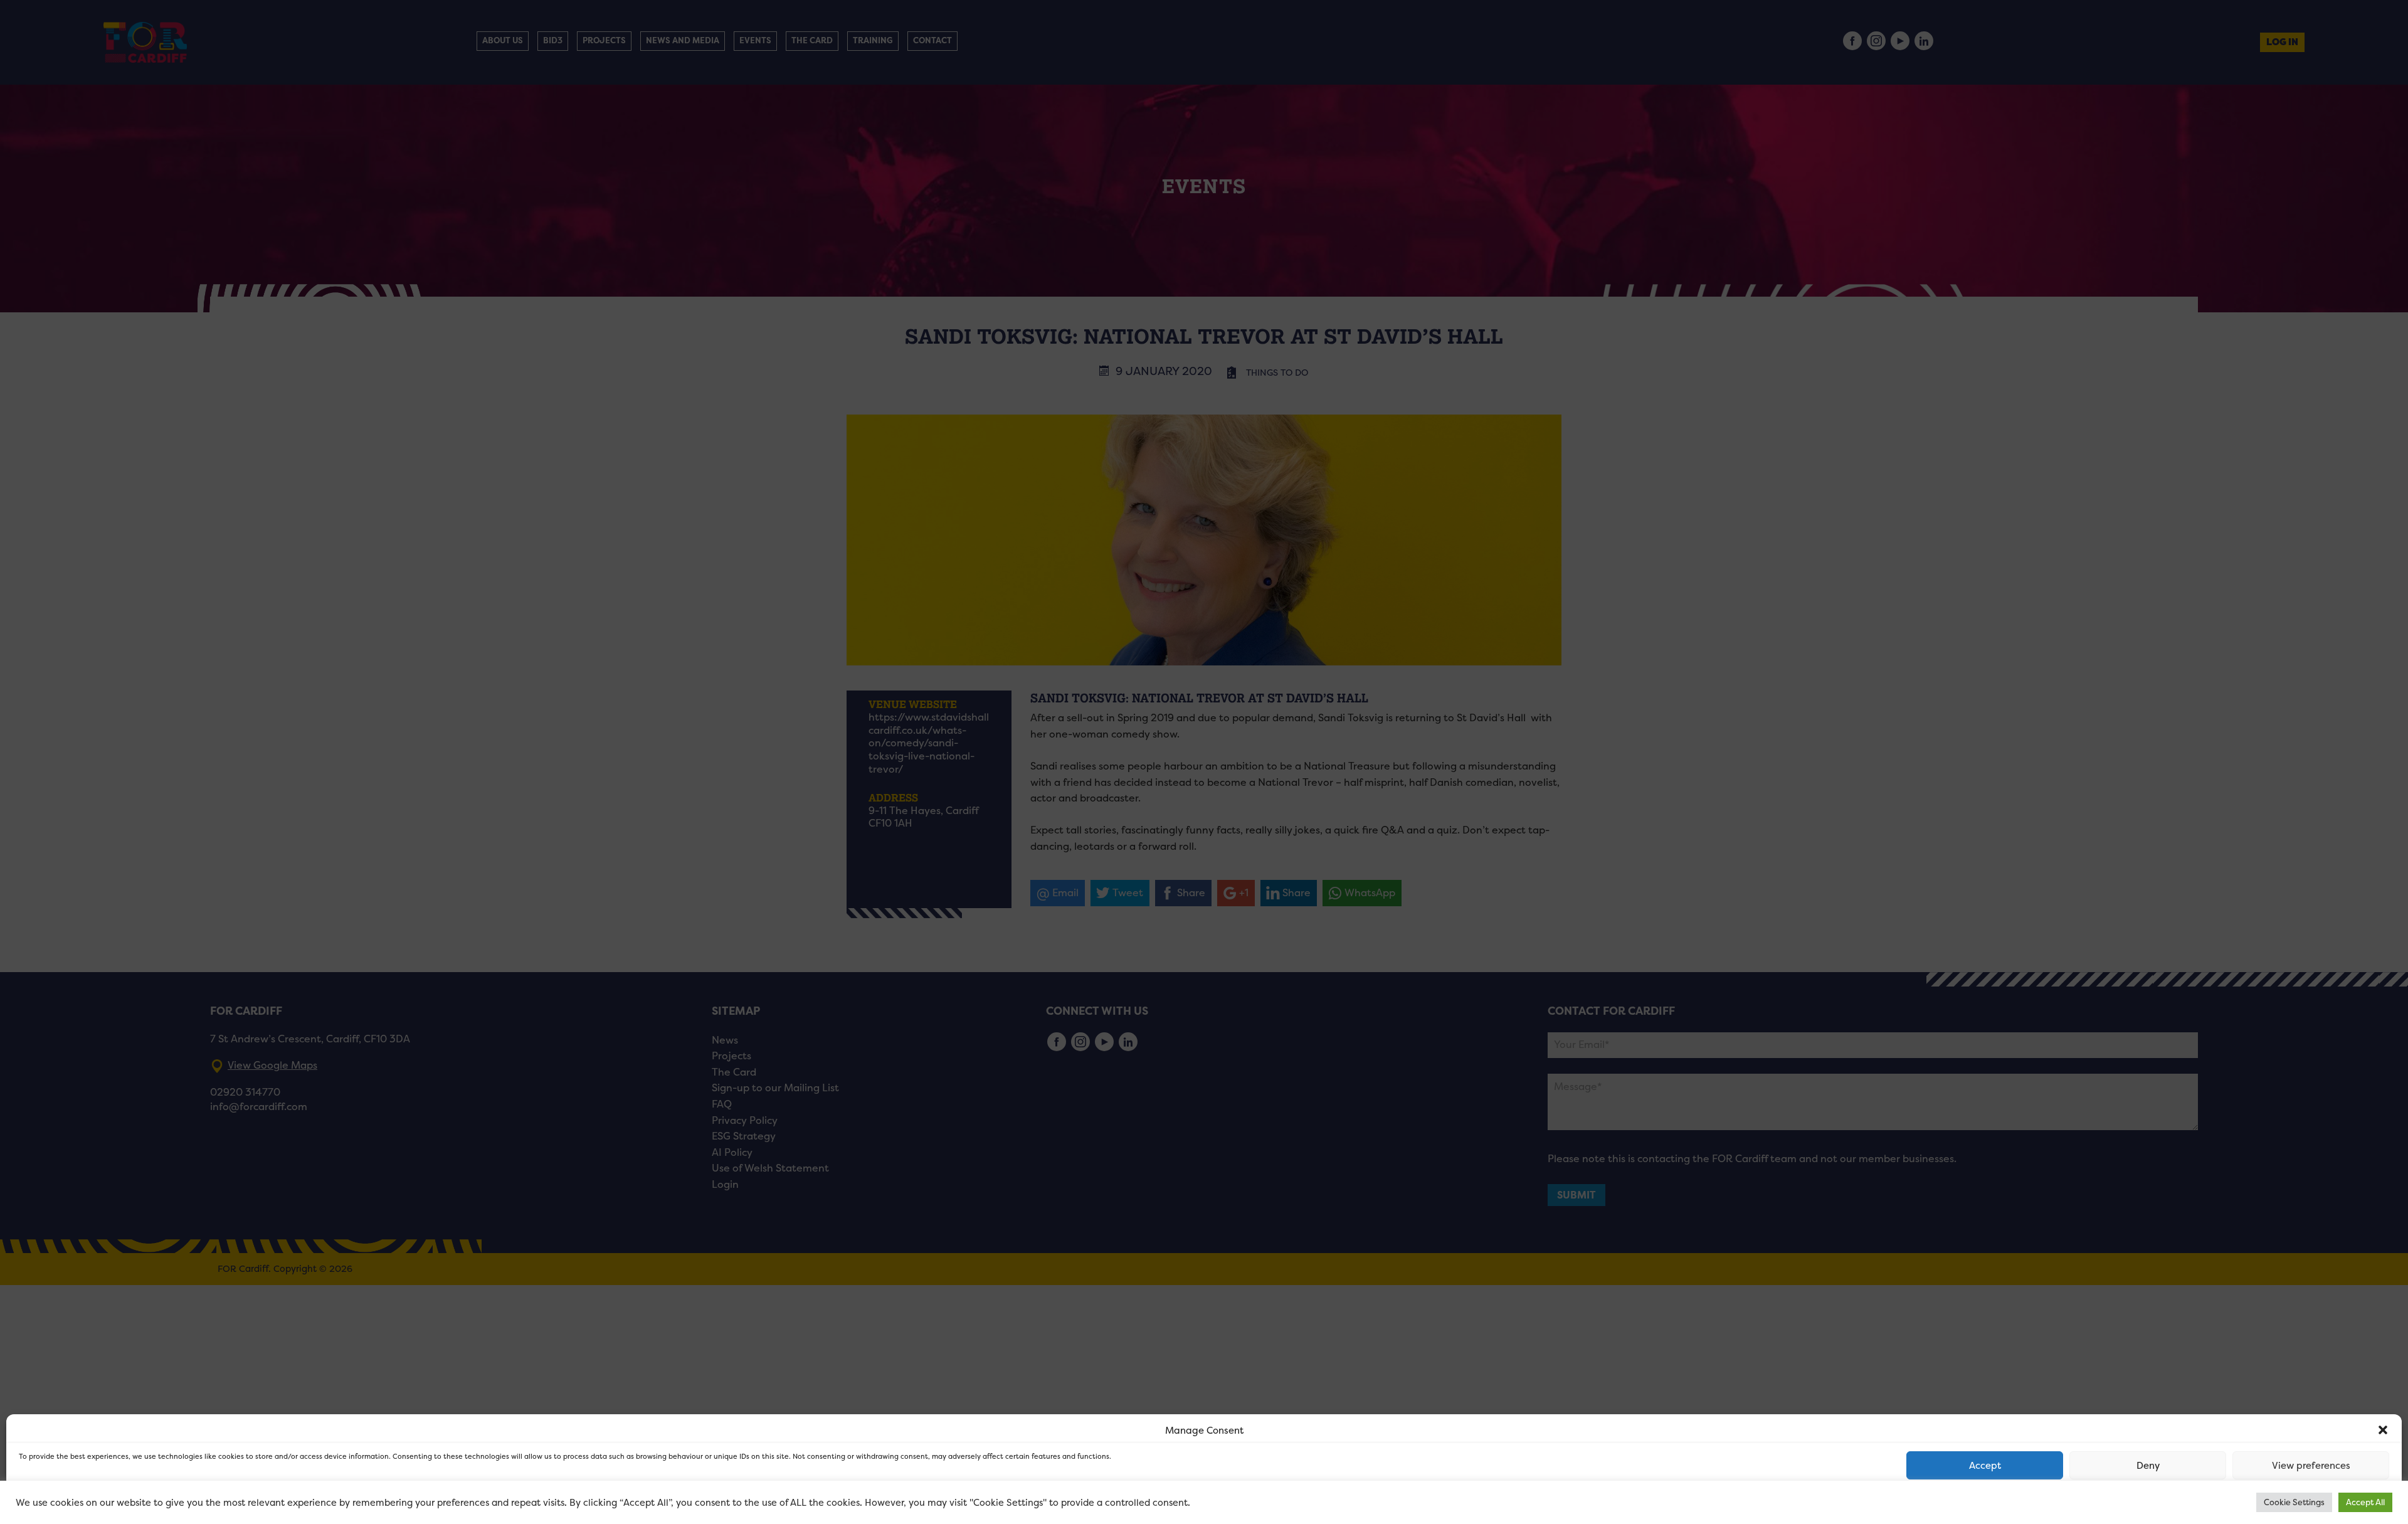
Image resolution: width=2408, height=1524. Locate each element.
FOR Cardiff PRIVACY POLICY (67, 1501)
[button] (2383, 1430)
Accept (1985, 1465)
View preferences (2311, 1465)
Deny (2148, 1465)
